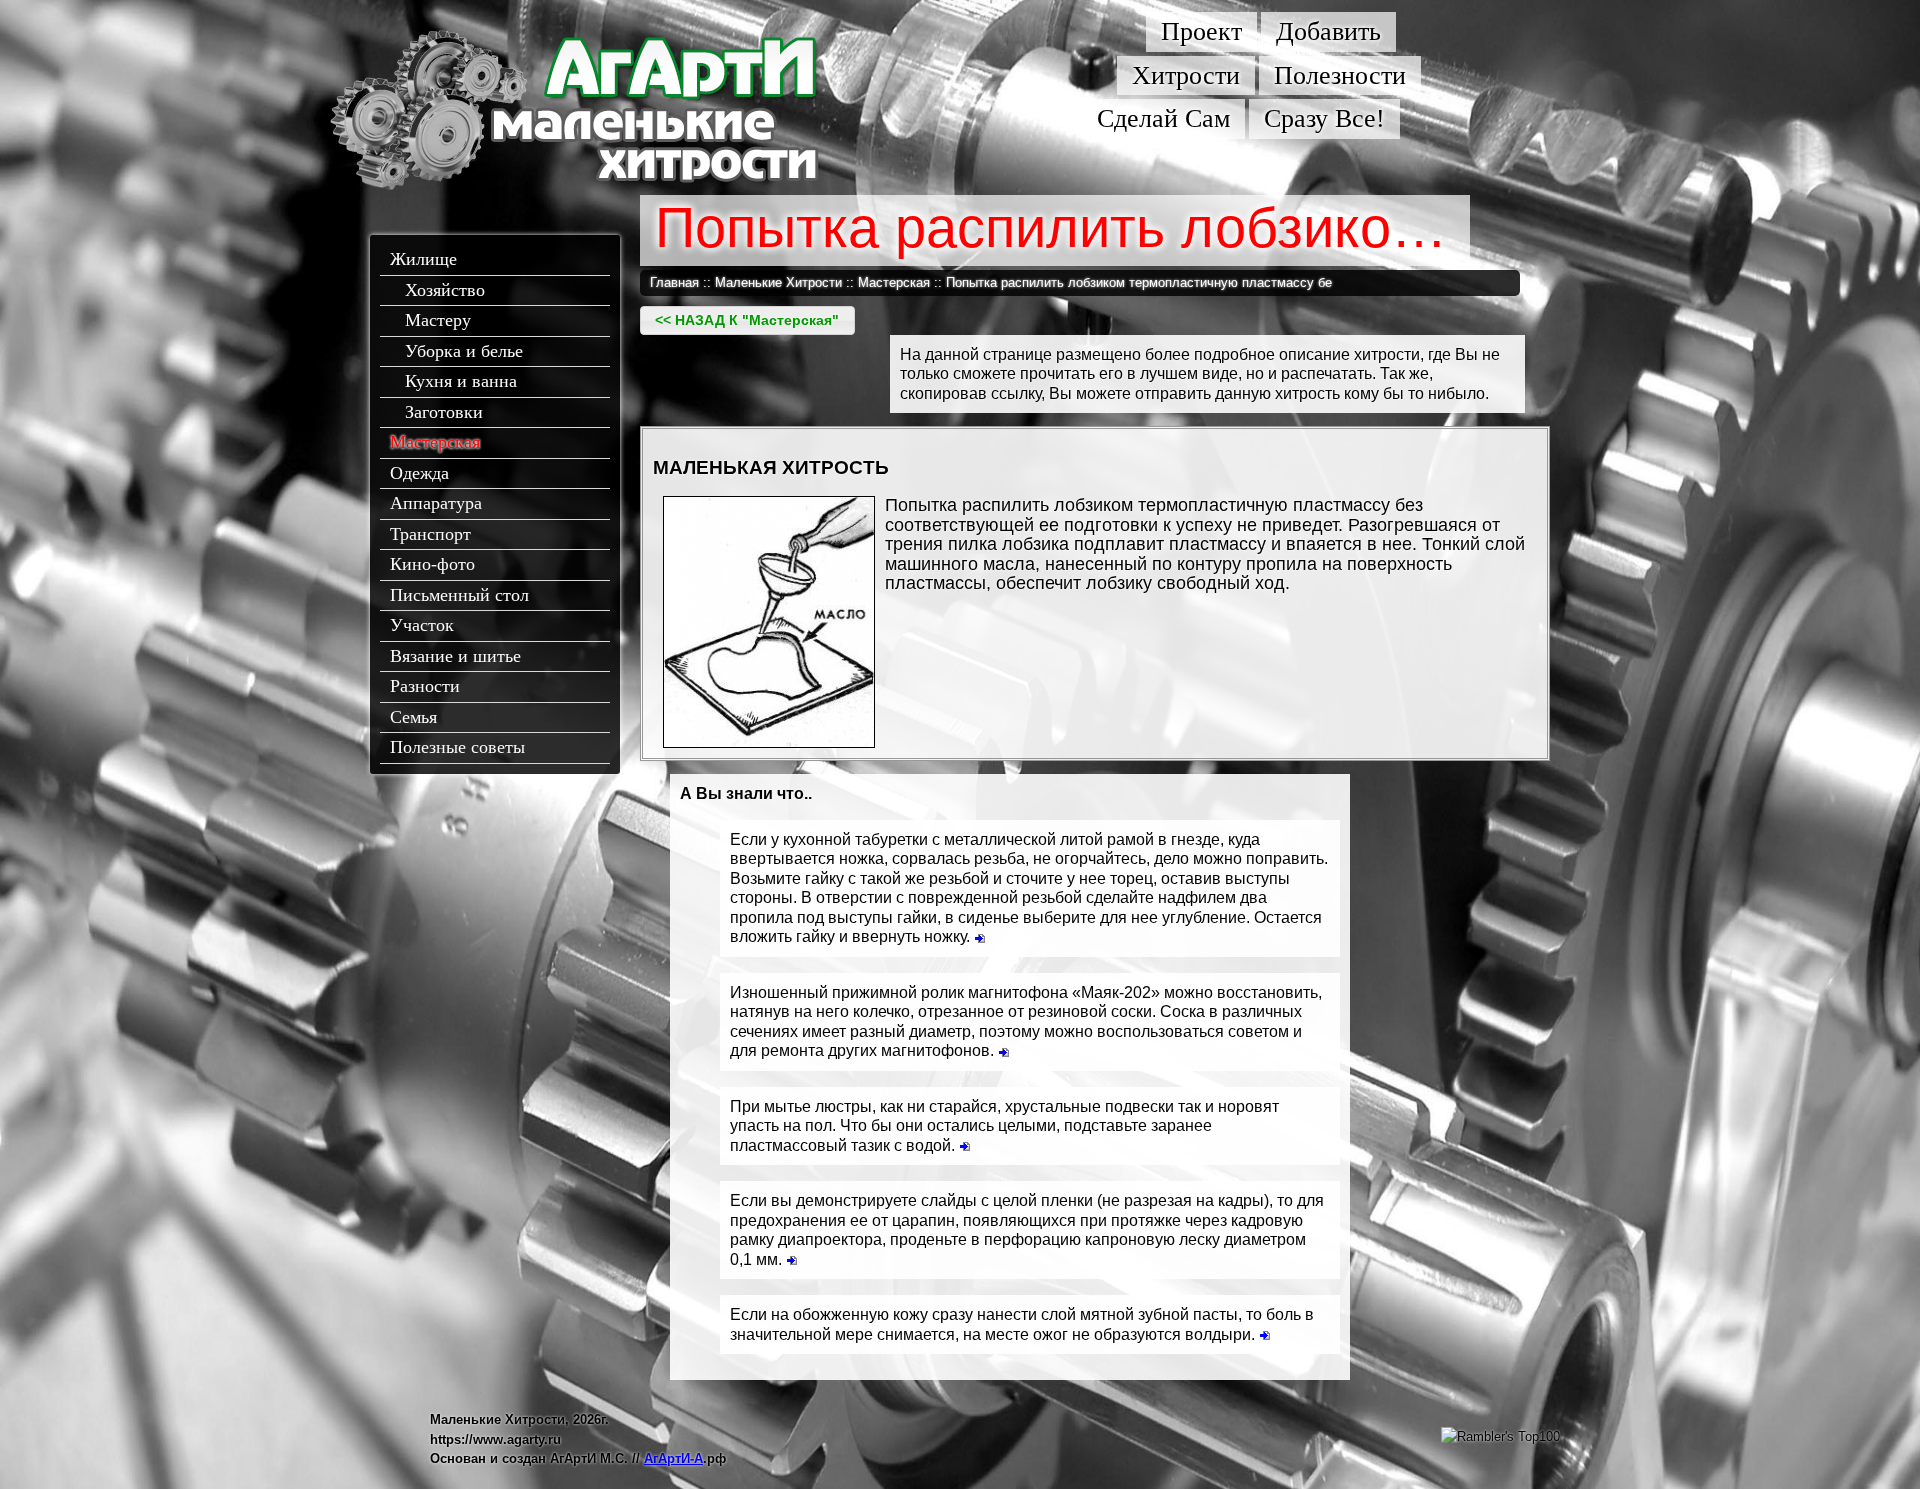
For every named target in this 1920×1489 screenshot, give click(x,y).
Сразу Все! (1324, 118)
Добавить (1328, 31)
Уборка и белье (464, 351)
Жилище (423, 259)
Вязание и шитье (455, 656)
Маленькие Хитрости (778, 282)
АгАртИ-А (673, 1458)
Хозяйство (445, 290)
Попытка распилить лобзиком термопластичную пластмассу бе (1139, 282)
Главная (674, 282)
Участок (422, 625)
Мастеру (438, 320)
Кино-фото (432, 564)
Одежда (419, 473)
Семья (413, 717)
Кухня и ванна (461, 381)
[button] (747, 320)
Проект (1201, 31)
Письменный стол (459, 595)
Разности (425, 686)
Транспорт (430, 534)
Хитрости (1186, 75)
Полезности (1340, 75)
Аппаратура (436, 503)
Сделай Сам (1163, 118)
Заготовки (444, 412)
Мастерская (435, 442)
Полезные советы (457, 747)
